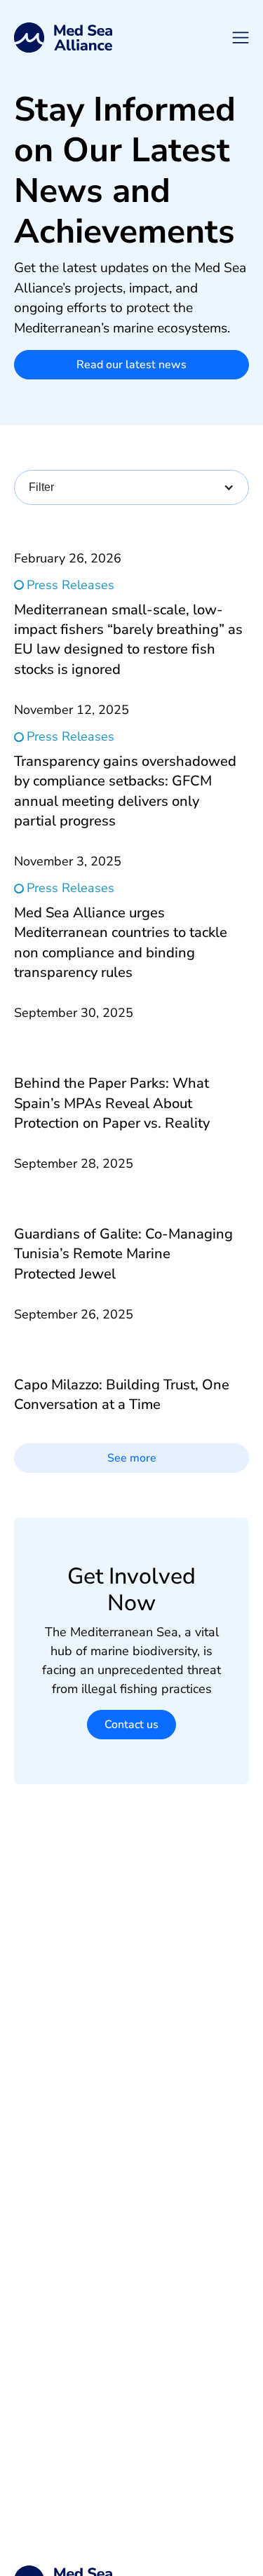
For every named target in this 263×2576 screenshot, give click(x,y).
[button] (241, 38)
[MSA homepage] (63, 38)
